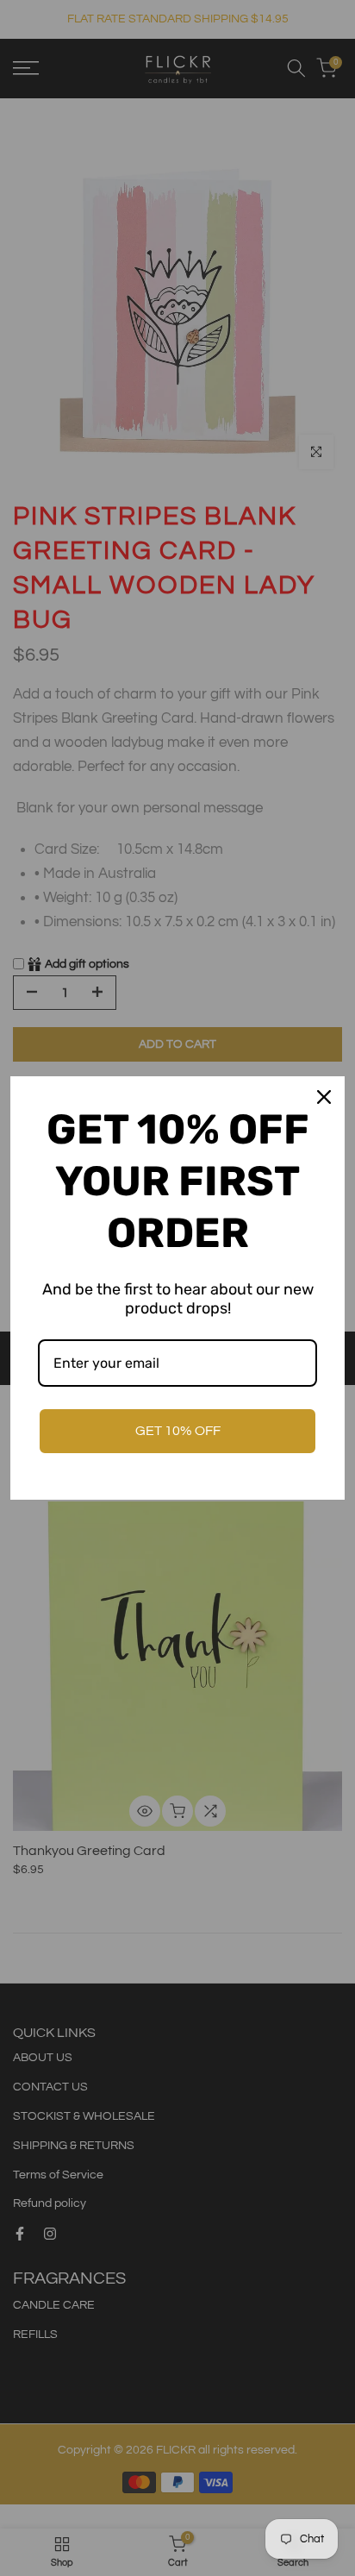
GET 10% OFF (178, 1431)
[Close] (324, 1097)
